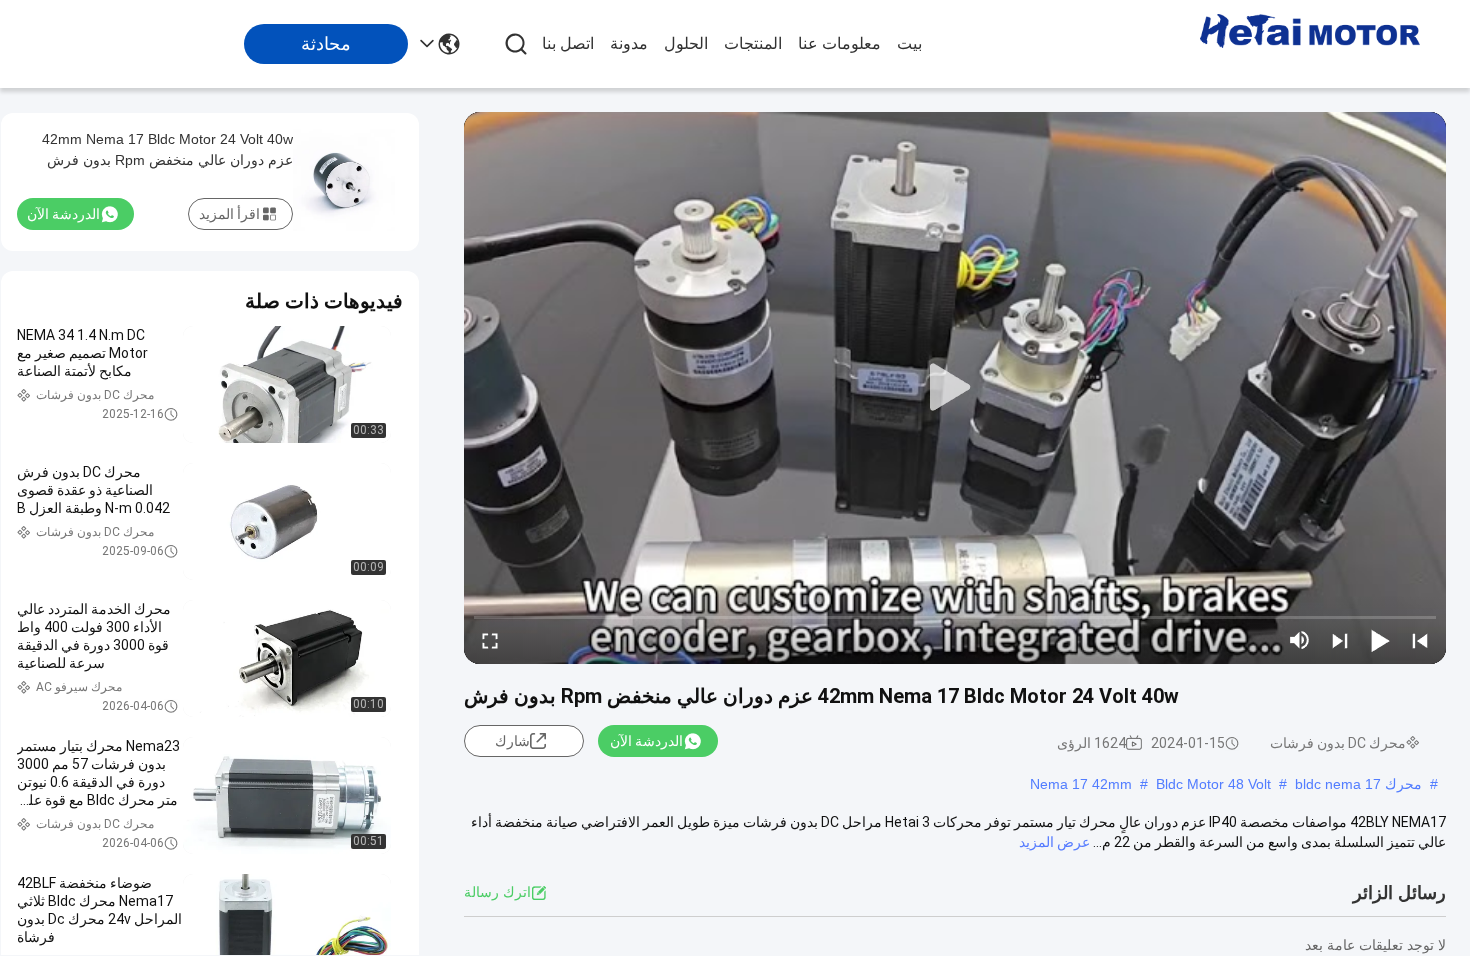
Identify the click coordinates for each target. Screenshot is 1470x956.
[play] (955, 388)
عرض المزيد (1054, 842)
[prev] (1420, 640)
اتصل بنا (568, 43)
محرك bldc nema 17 (1358, 784)
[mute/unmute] (1300, 640)
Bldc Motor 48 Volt (1213, 784)
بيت (909, 43)
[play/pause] (1380, 640)
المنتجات (753, 43)
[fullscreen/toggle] (490, 640)
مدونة (629, 43)
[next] (1340, 640)
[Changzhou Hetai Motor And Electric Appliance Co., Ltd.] (1310, 44)
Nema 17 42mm (1081, 784)
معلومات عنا (839, 43)
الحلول (686, 43)
